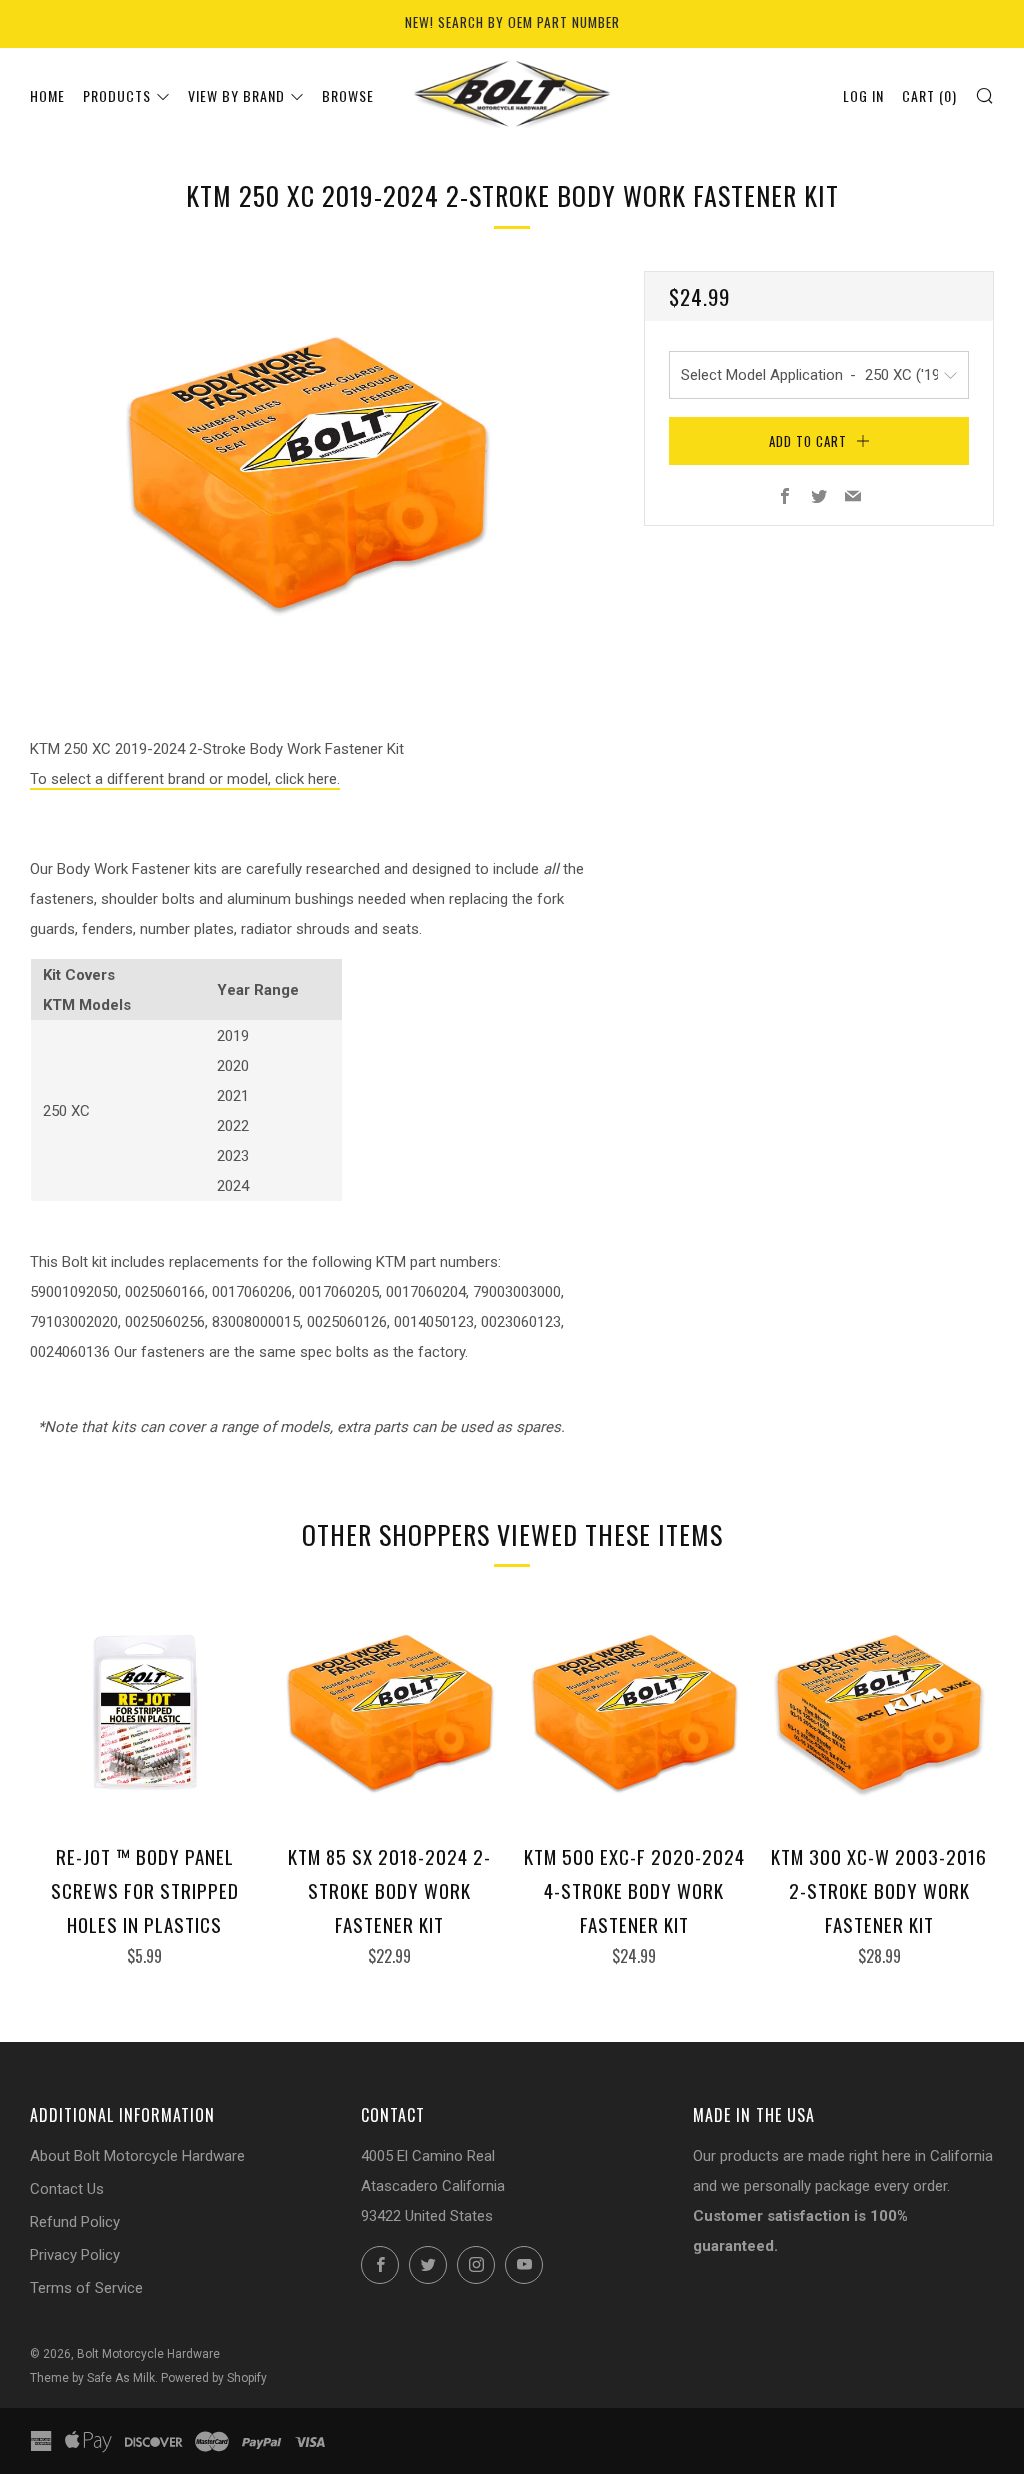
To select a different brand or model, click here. (185, 779)
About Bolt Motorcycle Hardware (137, 2156)
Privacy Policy (75, 2255)
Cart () (929, 95)
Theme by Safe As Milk (92, 2378)
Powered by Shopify (214, 2378)
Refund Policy (75, 2222)
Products (117, 95)
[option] (307, 472)
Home (47, 95)
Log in (863, 95)
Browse (348, 95)
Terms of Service (86, 2288)
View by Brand (236, 95)
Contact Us (67, 2189)
